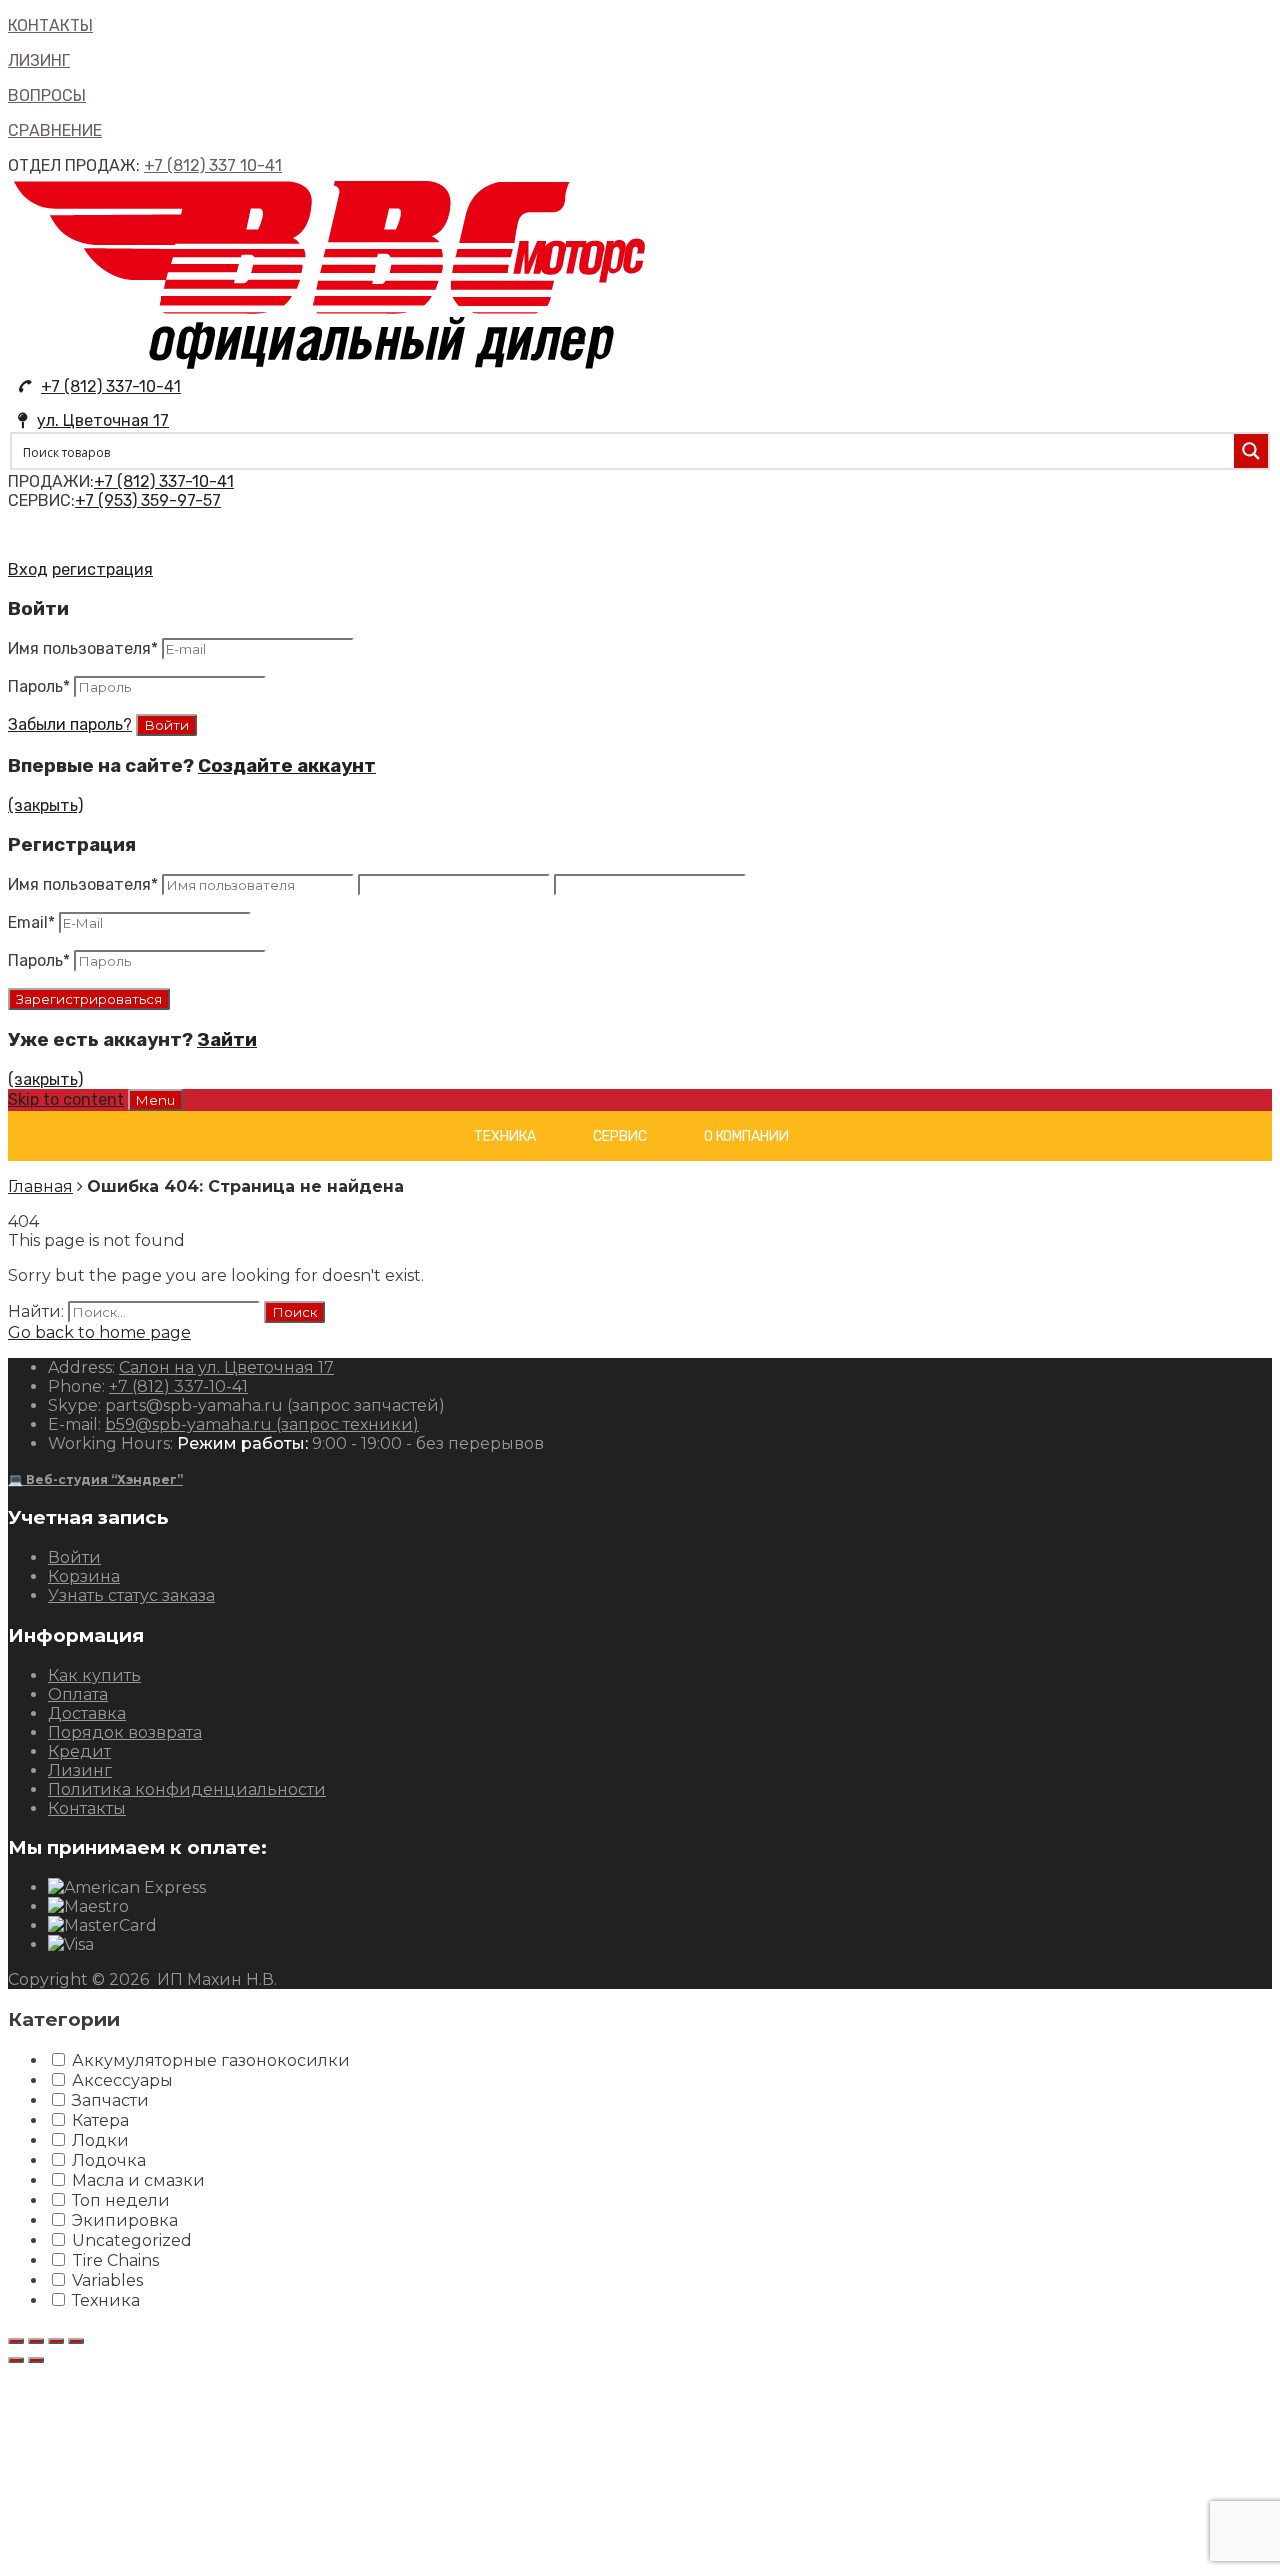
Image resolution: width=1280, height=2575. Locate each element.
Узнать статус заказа (131, 1595)
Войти (74, 1557)
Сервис (620, 1136)
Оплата (78, 1694)
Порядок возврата (125, 1732)
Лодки (100, 2140)
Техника (505, 1136)
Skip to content (66, 1099)
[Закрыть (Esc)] (16, 2341)
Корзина (84, 1576)
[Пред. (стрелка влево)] (16, 2360)
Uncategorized (132, 2240)
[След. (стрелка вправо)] (36, 2360)
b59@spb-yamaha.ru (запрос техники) (262, 1424)
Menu (155, 1100)
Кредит (79, 1751)
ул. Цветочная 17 (103, 420)
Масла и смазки (138, 2180)
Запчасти (110, 2100)
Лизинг (80, 1770)
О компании (746, 1136)
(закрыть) (45, 805)
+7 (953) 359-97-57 (148, 500)
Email (31, 922)
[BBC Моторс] (330, 367)
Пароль (39, 686)
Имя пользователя (83, 648)
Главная (40, 1186)
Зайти (227, 1040)
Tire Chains (115, 2260)
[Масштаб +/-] (76, 2341)
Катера (100, 2120)
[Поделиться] (36, 2341)
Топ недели (121, 2200)
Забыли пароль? (70, 724)
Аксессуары (122, 2080)
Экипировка (125, 2220)
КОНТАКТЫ (50, 25)
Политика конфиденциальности (187, 1789)
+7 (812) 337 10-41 (213, 165)
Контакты (87, 1808)
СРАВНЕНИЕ (55, 130)
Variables (107, 2280)
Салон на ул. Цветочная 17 (226, 1367)
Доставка (87, 1713)
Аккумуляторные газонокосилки (211, 2060)
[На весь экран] (56, 2341)
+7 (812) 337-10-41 (111, 386)
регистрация (102, 569)
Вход (28, 569)
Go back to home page (99, 1332)
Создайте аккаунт (287, 766)
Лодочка (109, 2160)
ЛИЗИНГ (39, 60)
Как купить (94, 1675)
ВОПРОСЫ (47, 95)
